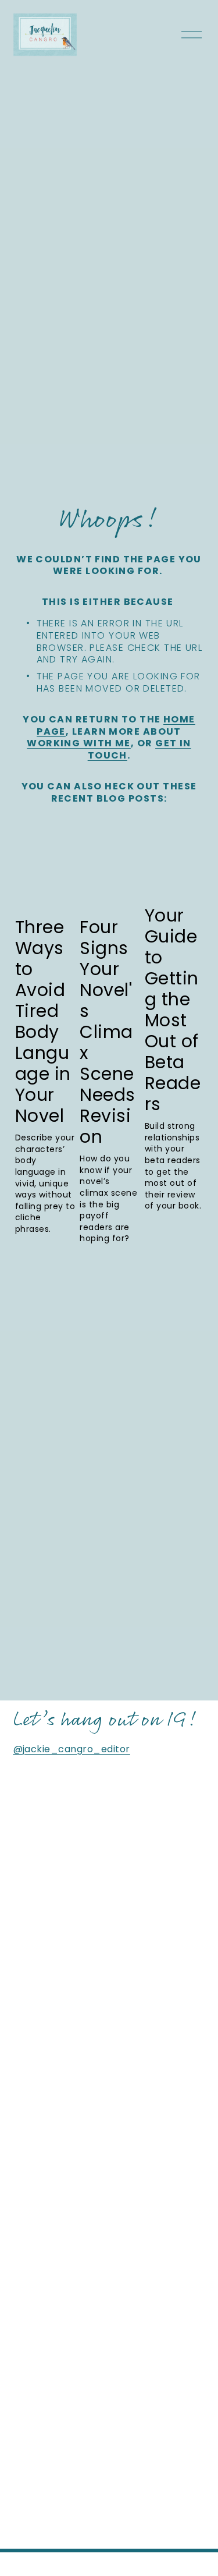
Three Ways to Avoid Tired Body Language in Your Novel (43, 1021)
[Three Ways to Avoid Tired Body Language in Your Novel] (46, 879)
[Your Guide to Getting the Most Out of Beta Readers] (175, 873)
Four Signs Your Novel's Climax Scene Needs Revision (107, 1032)
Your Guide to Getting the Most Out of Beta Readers (173, 1010)
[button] (185, 837)
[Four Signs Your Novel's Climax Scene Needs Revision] (110, 879)
